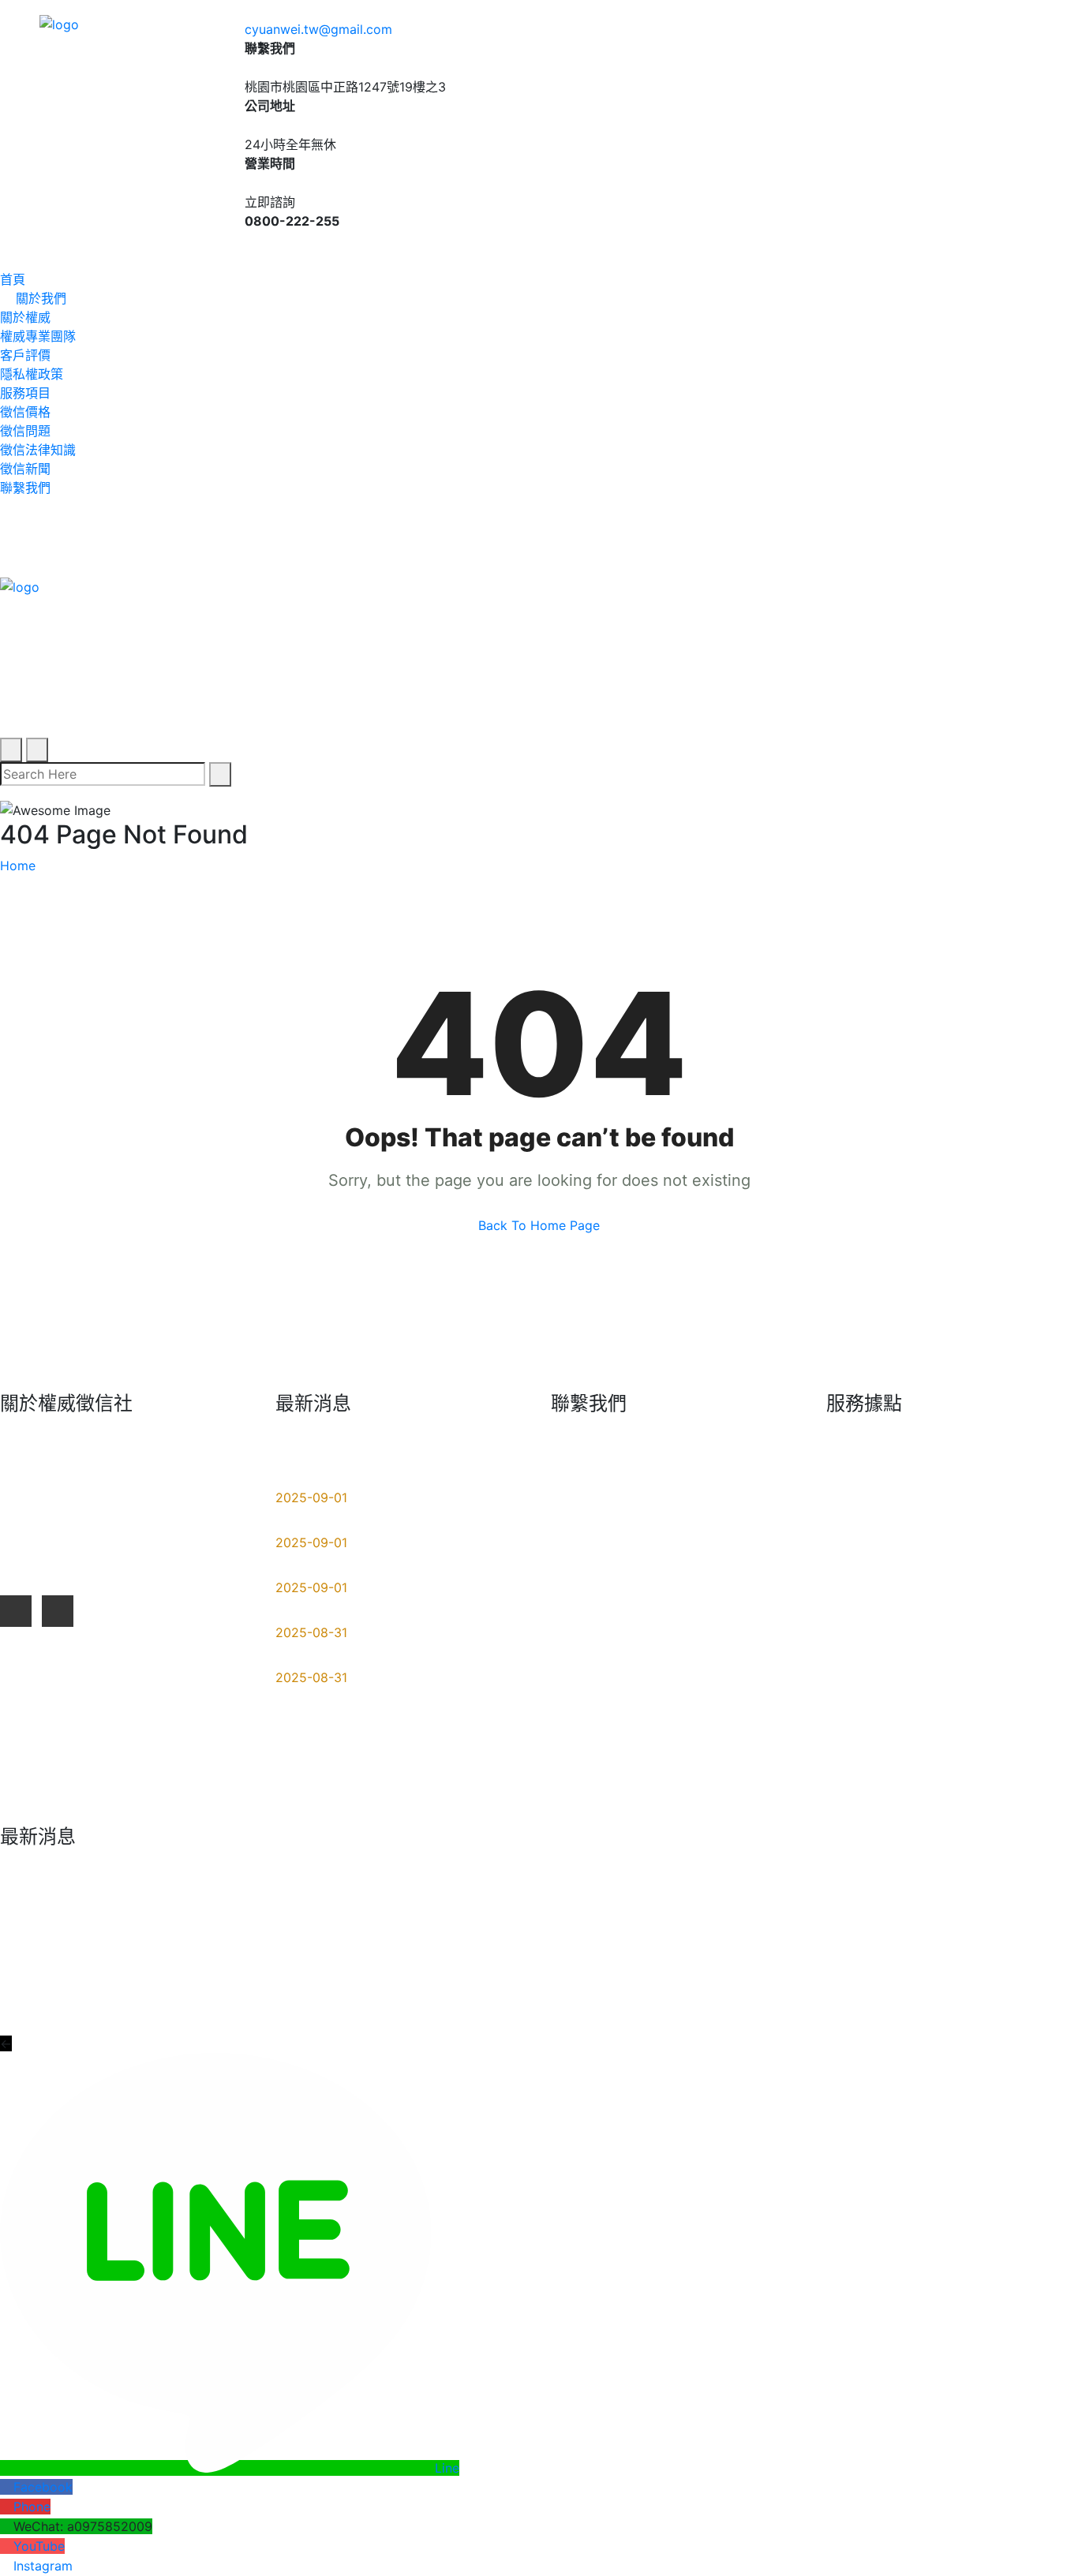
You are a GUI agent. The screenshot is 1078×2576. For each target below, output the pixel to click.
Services (960, 1993)
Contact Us (1046, 1993)
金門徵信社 (998, 1779)
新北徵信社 (870, 1610)
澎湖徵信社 (870, 1779)
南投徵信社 (870, 1711)
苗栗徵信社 (870, 1677)
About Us (881, 1993)
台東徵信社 (998, 1745)
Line (447, 2468)
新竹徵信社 (998, 1643)
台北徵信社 (870, 1576)
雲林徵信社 (870, 1542)
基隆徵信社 (998, 1576)
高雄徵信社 (870, 1643)
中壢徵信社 (998, 1610)
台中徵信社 (998, 1508)
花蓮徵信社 (998, 1474)
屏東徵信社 (870, 1508)
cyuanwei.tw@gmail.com (318, 29)
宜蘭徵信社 (998, 1542)
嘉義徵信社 (870, 1745)
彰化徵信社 (998, 1677)
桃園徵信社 (870, 1474)
